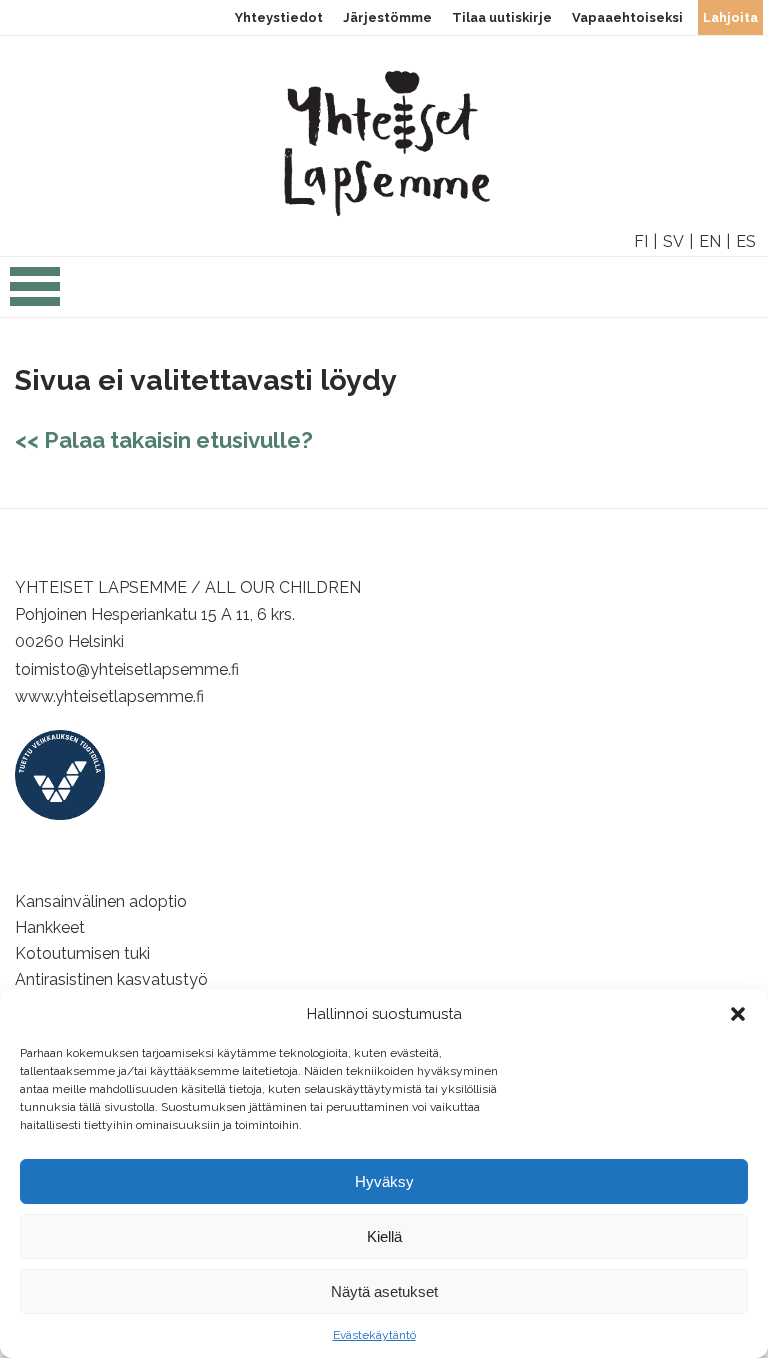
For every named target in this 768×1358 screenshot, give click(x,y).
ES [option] (746, 241)
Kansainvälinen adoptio (101, 901)
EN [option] (710, 241)
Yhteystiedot (279, 17)
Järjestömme (387, 17)
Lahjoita (730, 17)
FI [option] (641, 241)
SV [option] (673, 241)
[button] (738, 1014)
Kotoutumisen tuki (82, 953)
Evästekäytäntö (374, 1335)
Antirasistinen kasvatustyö (111, 979)
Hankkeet (50, 927)
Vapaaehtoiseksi (627, 17)
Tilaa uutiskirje (502, 17)
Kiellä (384, 1236)
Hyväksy (384, 1181)
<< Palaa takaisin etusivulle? (164, 440)
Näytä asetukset (384, 1291)
